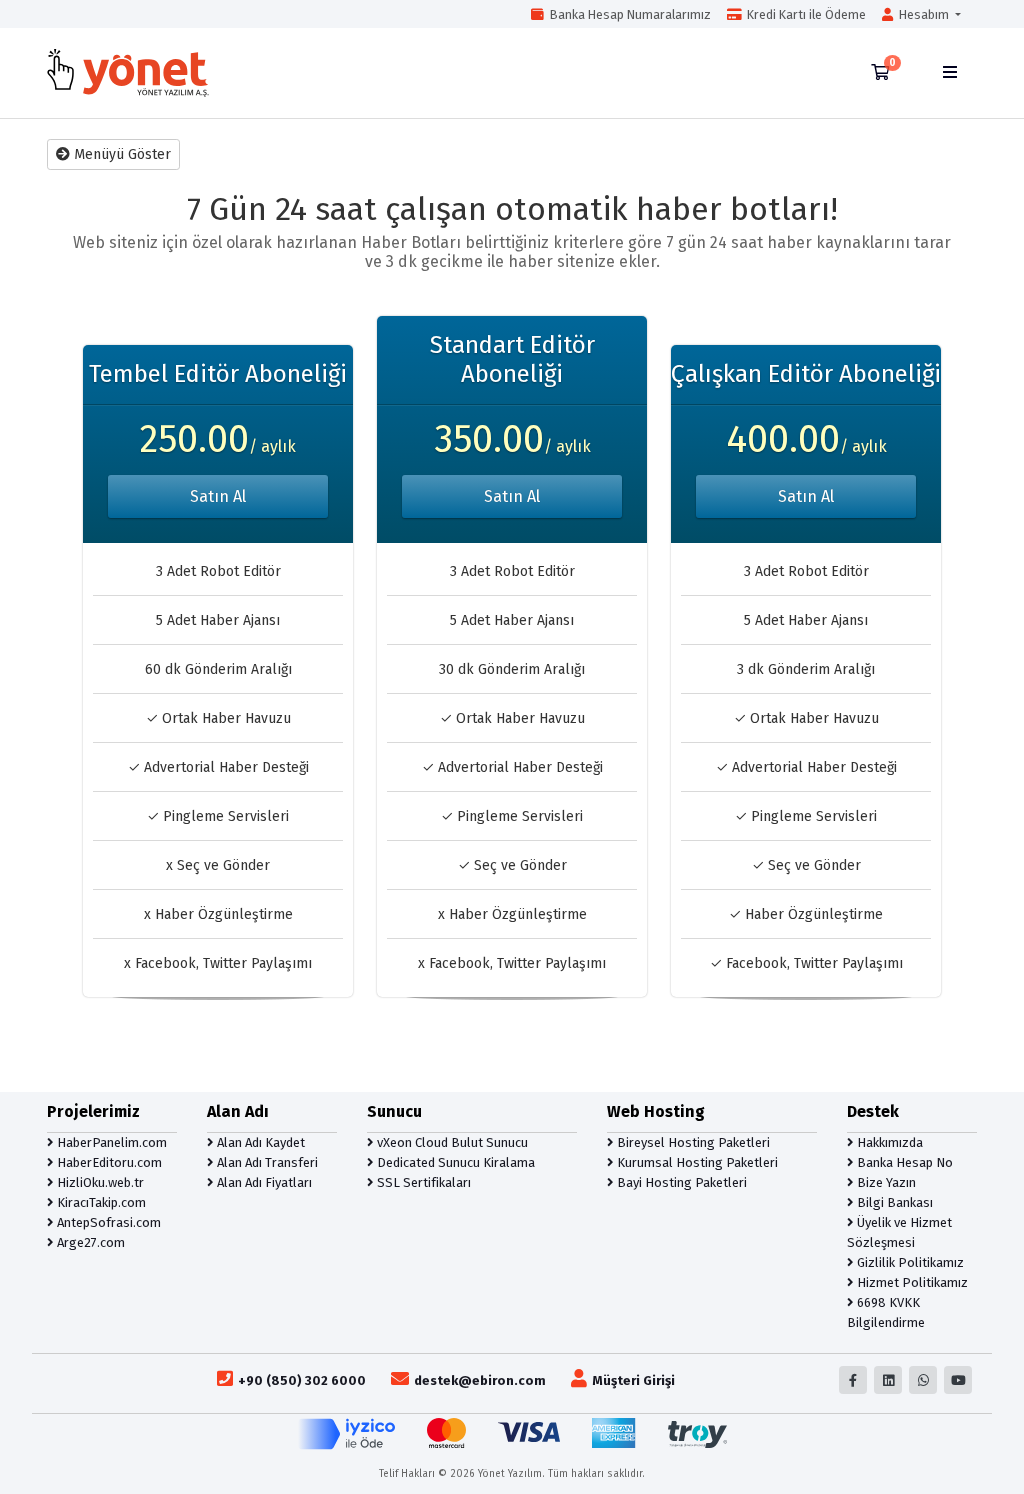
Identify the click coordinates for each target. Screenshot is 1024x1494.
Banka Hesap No (903, 1162)
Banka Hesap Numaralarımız (627, 14)
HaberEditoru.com (108, 1162)
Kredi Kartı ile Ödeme (803, 14)
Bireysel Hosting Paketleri (692, 1142)
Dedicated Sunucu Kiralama (454, 1162)
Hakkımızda (888, 1142)
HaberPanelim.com (110, 1142)
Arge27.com (89, 1242)
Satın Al (218, 496)
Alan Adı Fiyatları (263, 1182)
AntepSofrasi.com (107, 1222)
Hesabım (922, 14)
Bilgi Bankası (893, 1202)
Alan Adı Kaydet (259, 1142)
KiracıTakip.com (100, 1202)
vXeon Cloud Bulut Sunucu (451, 1142)
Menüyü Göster (120, 154)
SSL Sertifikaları (422, 1182)
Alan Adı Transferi (266, 1162)
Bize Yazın (885, 1182)
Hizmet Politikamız (911, 1282)
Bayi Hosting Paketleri (680, 1182)
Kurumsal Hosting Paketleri (696, 1162)
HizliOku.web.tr (99, 1182)
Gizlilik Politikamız (909, 1262)
